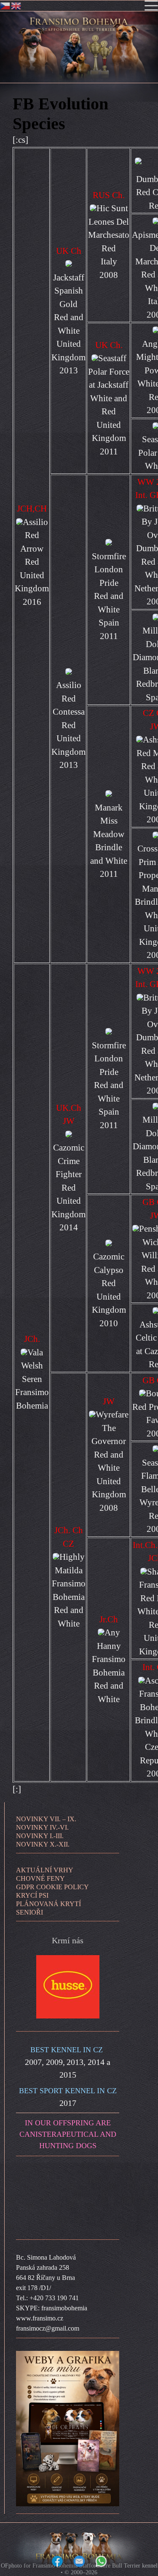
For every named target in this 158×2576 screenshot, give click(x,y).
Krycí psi (32, 1895)
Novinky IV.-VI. (42, 1827)
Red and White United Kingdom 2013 (68, 344)
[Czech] (5, 5)
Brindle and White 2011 (109, 861)
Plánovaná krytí (48, 1904)
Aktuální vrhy (45, 1870)
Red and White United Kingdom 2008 (109, 1481)
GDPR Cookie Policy (52, 1887)
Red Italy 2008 (109, 262)
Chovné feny (40, 1878)
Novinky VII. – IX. (46, 1819)
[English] (16, 5)
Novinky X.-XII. (43, 1844)
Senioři (29, 1912)
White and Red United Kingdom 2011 (109, 425)
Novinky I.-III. (40, 1836)
